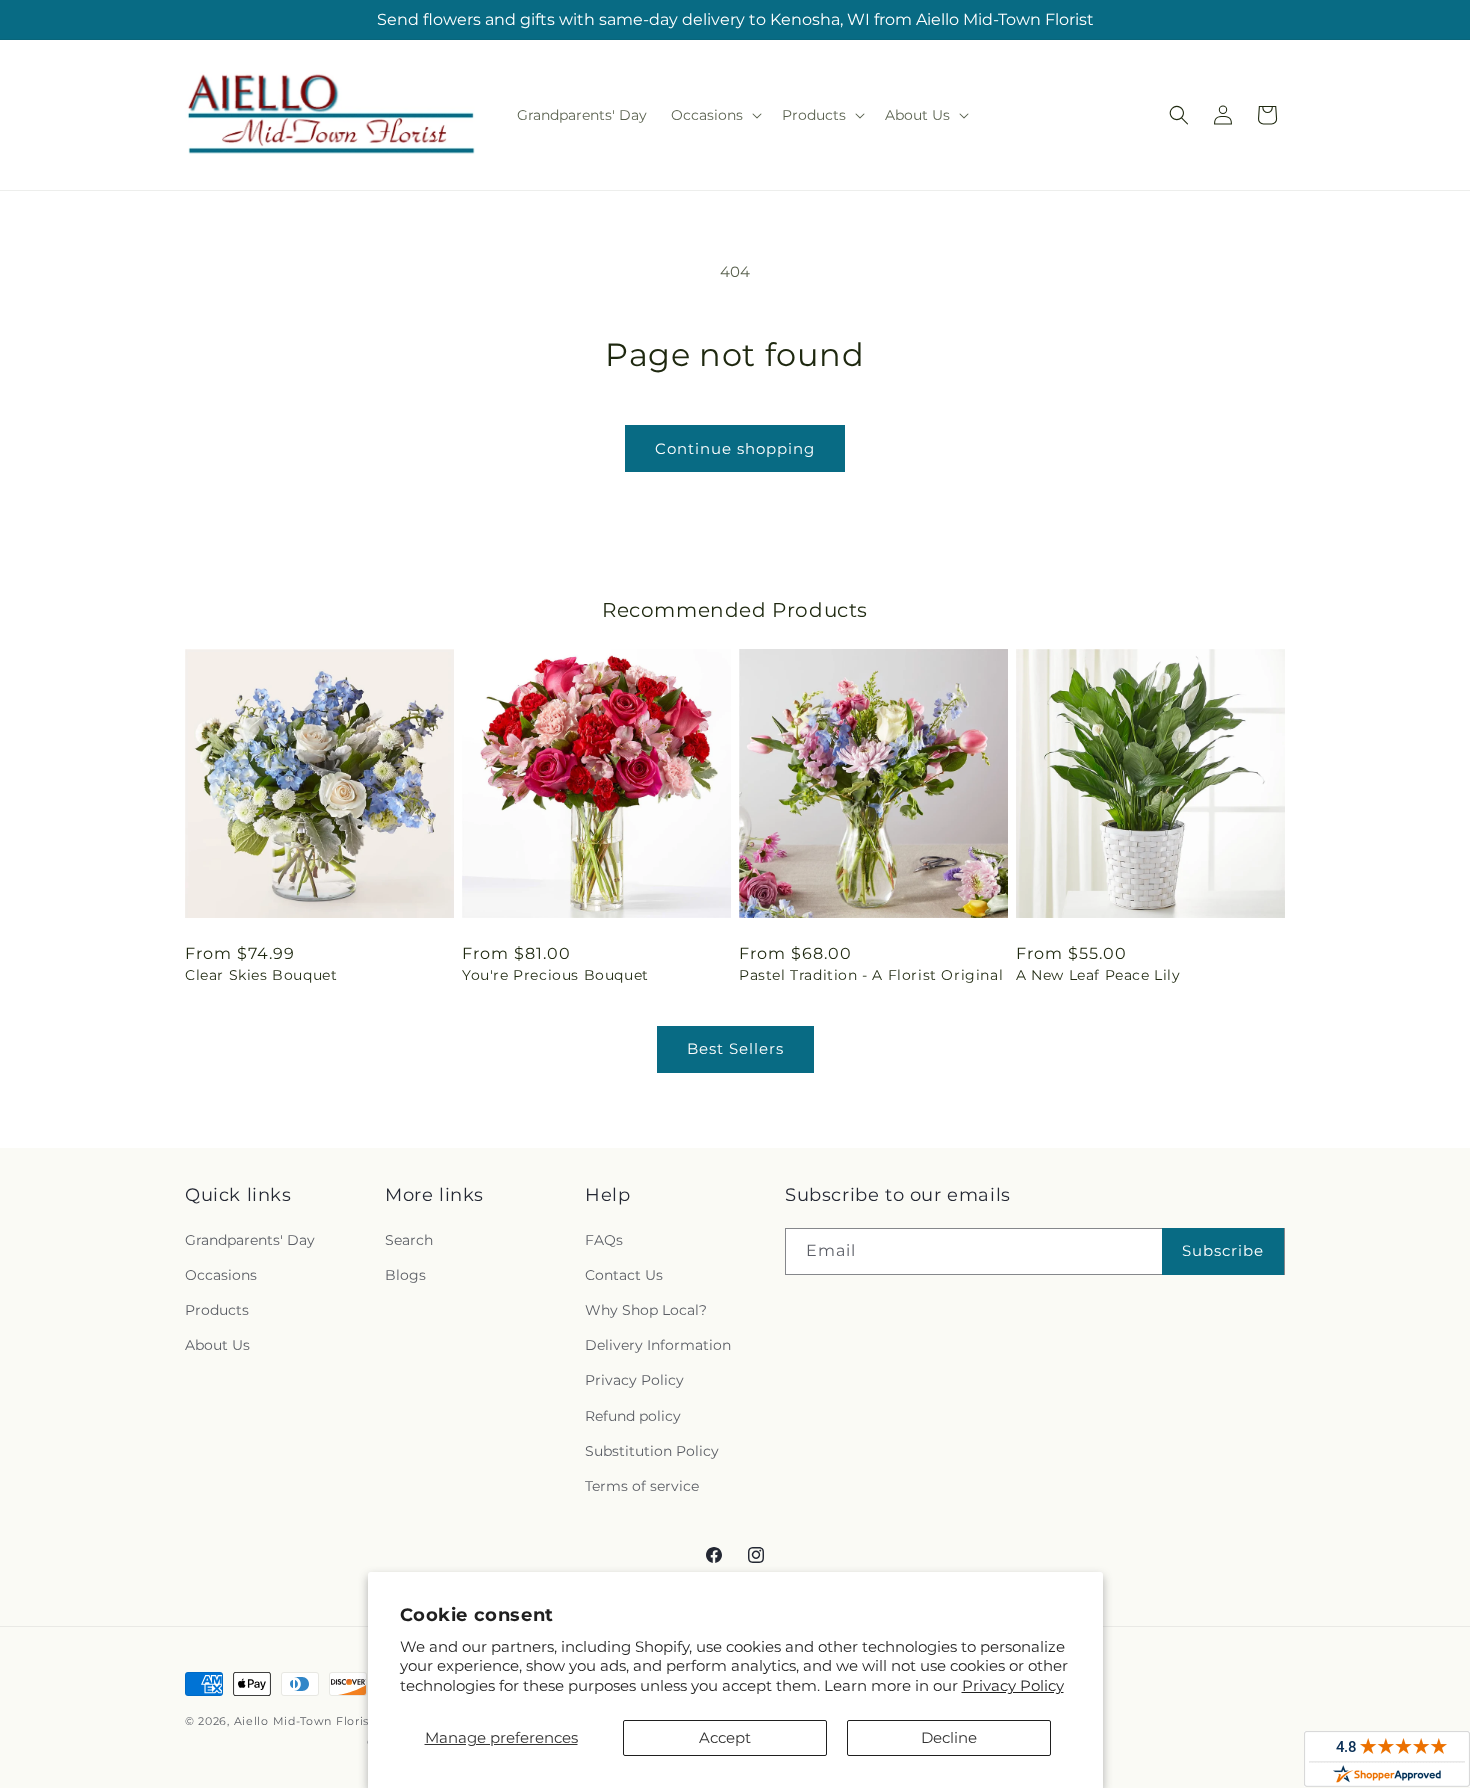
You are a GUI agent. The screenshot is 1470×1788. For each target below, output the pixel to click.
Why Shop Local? (646, 1310)
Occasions (221, 1275)
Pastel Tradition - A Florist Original (871, 975)
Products (217, 1310)
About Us (217, 1345)
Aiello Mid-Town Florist (304, 1721)
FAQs (604, 1240)
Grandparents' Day (250, 1240)
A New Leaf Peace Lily (1098, 975)
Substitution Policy (652, 1451)
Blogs (405, 1275)
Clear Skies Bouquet (261, 975)
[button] (714, 115)
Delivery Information (658, 1345)
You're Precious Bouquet (555, 975)
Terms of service (642, 1486)
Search (409, 1240)
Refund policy (633, 1416)
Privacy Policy (1013, 1685)
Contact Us (624, 1275)
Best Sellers (735, 1048)
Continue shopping (735, 448)
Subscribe (1223, 1250)
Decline (949, 1737)
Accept (725, 1737)
